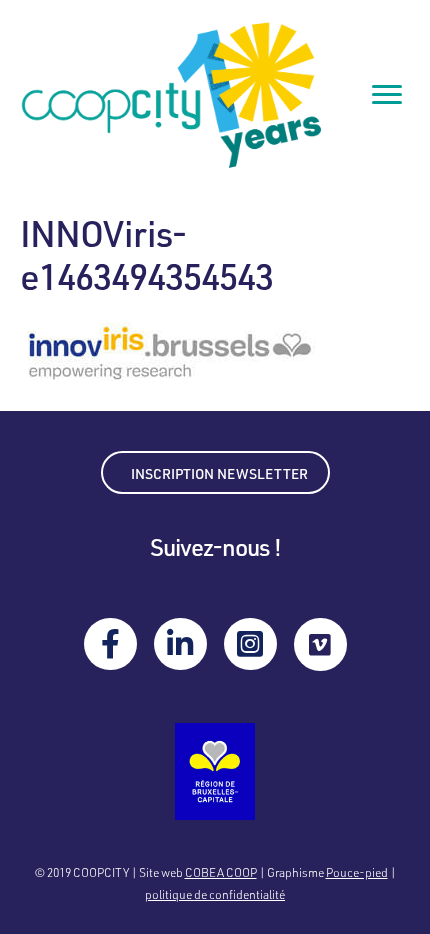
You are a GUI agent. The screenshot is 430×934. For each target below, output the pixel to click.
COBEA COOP (221, 872)
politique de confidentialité (215, 894)
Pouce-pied (357, 872)
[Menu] (387, 95)
